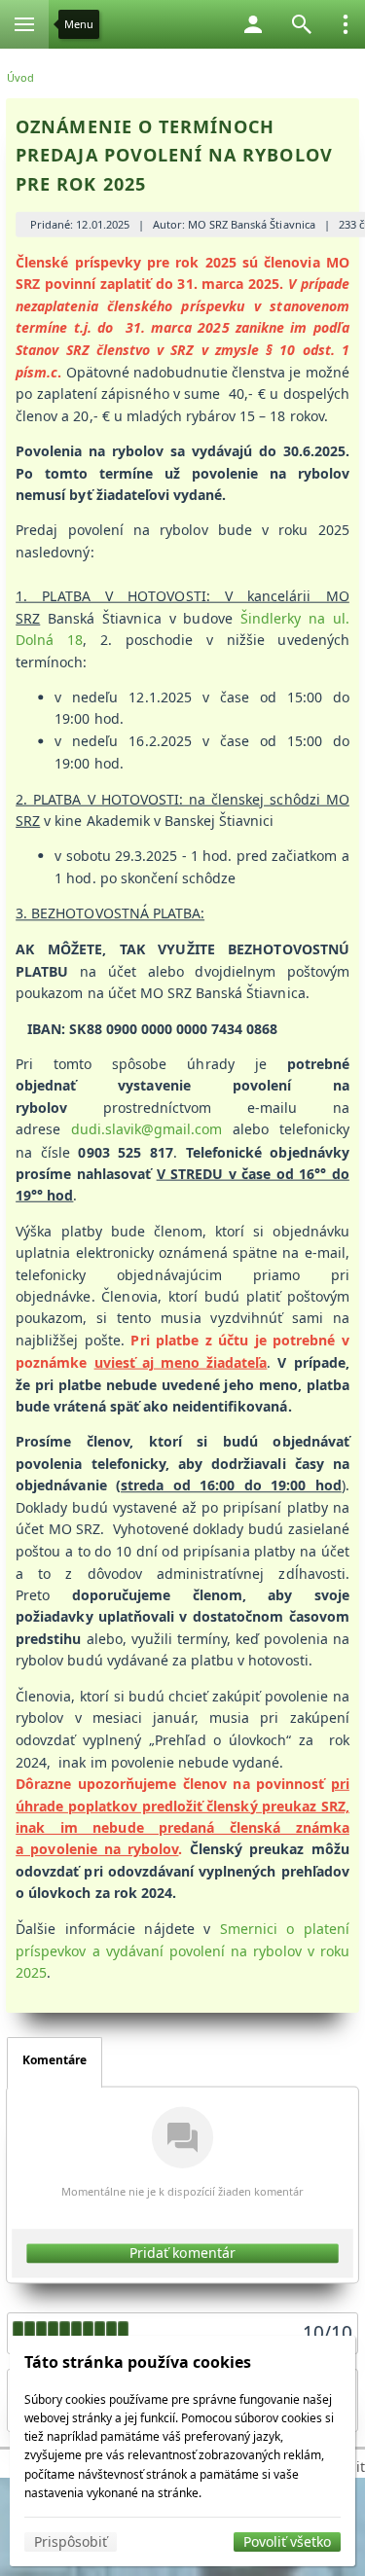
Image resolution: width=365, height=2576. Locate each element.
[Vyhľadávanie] (302, 24)
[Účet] (253, 24)
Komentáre (55, 2060)
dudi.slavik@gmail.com (147, 1130)
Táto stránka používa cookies (138, 2362)
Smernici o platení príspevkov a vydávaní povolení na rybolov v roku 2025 (182, 1950)
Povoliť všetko (287, 2541)
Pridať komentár (182, 2253)
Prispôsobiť (71, 2541)
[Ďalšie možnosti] (346, 24)
